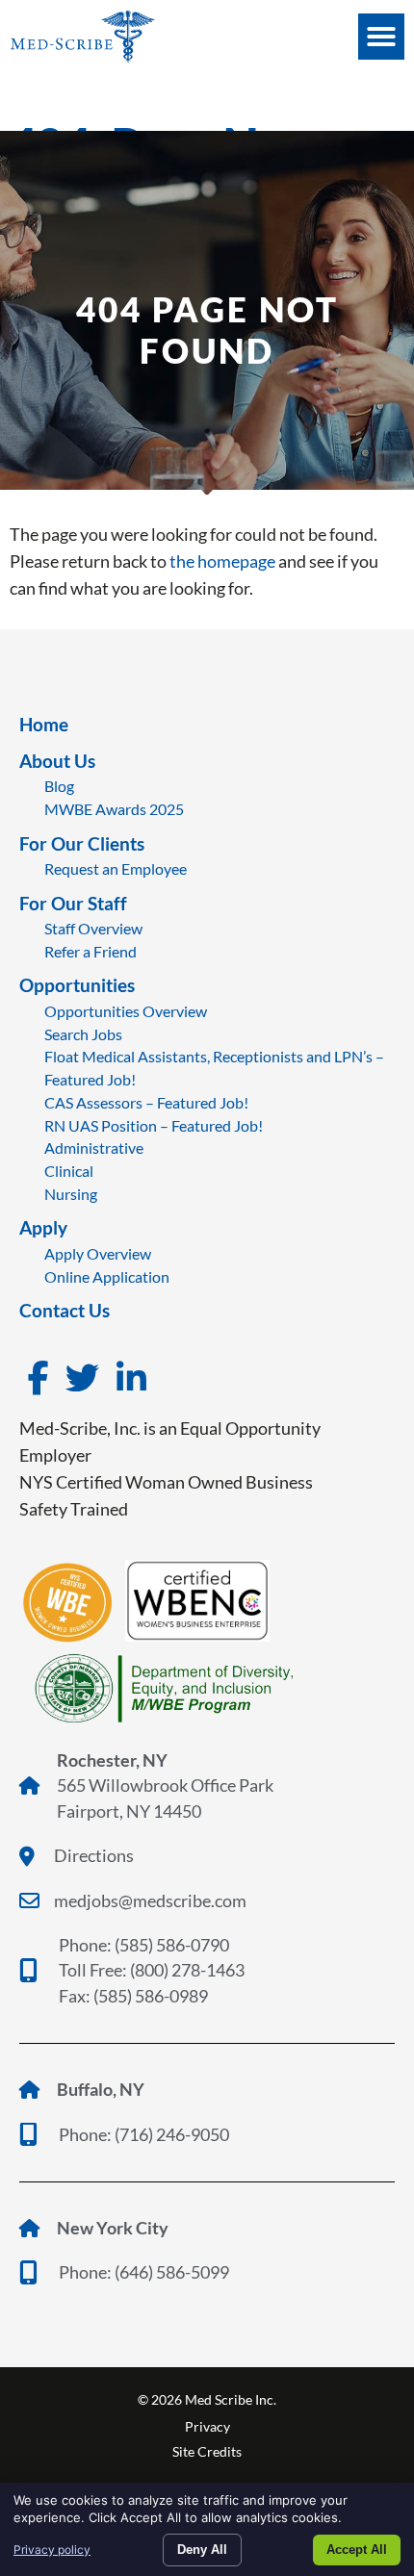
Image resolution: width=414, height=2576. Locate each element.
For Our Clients (82, 843)
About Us (57, 761)
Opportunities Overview (126, 1011)
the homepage (222, 561)
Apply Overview (98, 1253)
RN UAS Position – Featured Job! (154, 1125)
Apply (43, 1227)
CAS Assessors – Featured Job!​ (146, 1102)
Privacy (207, 2426)
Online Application (107, 1276)
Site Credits (207, 2451)
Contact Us (65, 1310)
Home (44, 724)
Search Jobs (83, 1034)
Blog (59, 786)
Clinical (69, 1171)
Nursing (71, 1194)
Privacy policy (52, 2550)
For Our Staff (73, 903)
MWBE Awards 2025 (114, 809)
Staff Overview (93, 928)
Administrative (94, 1148)
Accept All (357, 2550)
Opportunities (77, 985)
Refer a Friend (91, 951)
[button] (381, 37)
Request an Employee (116, 868)
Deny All (202, 2550)
